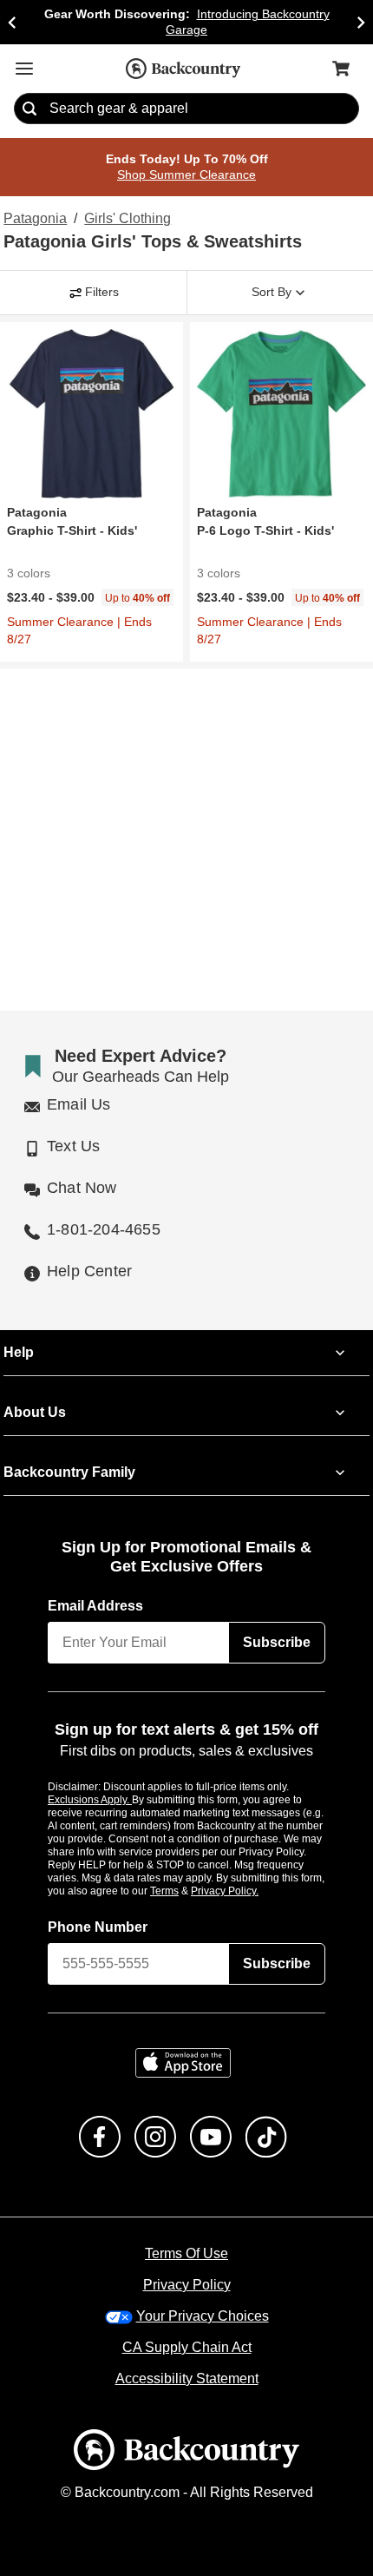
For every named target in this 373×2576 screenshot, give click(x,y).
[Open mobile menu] (24, 69)
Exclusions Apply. (90, 1783)
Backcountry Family (69, 1456)
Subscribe (277, 1626)
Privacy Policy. (248, 1874)
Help (19, 1336)
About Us (34, 1396)
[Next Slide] (361, 22)
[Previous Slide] (12, 22)
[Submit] (29, 109)
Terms (188, 1874)
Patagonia (33, 220)
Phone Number (98, 1911)
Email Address (96, 1590)
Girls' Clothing (126, 220)
